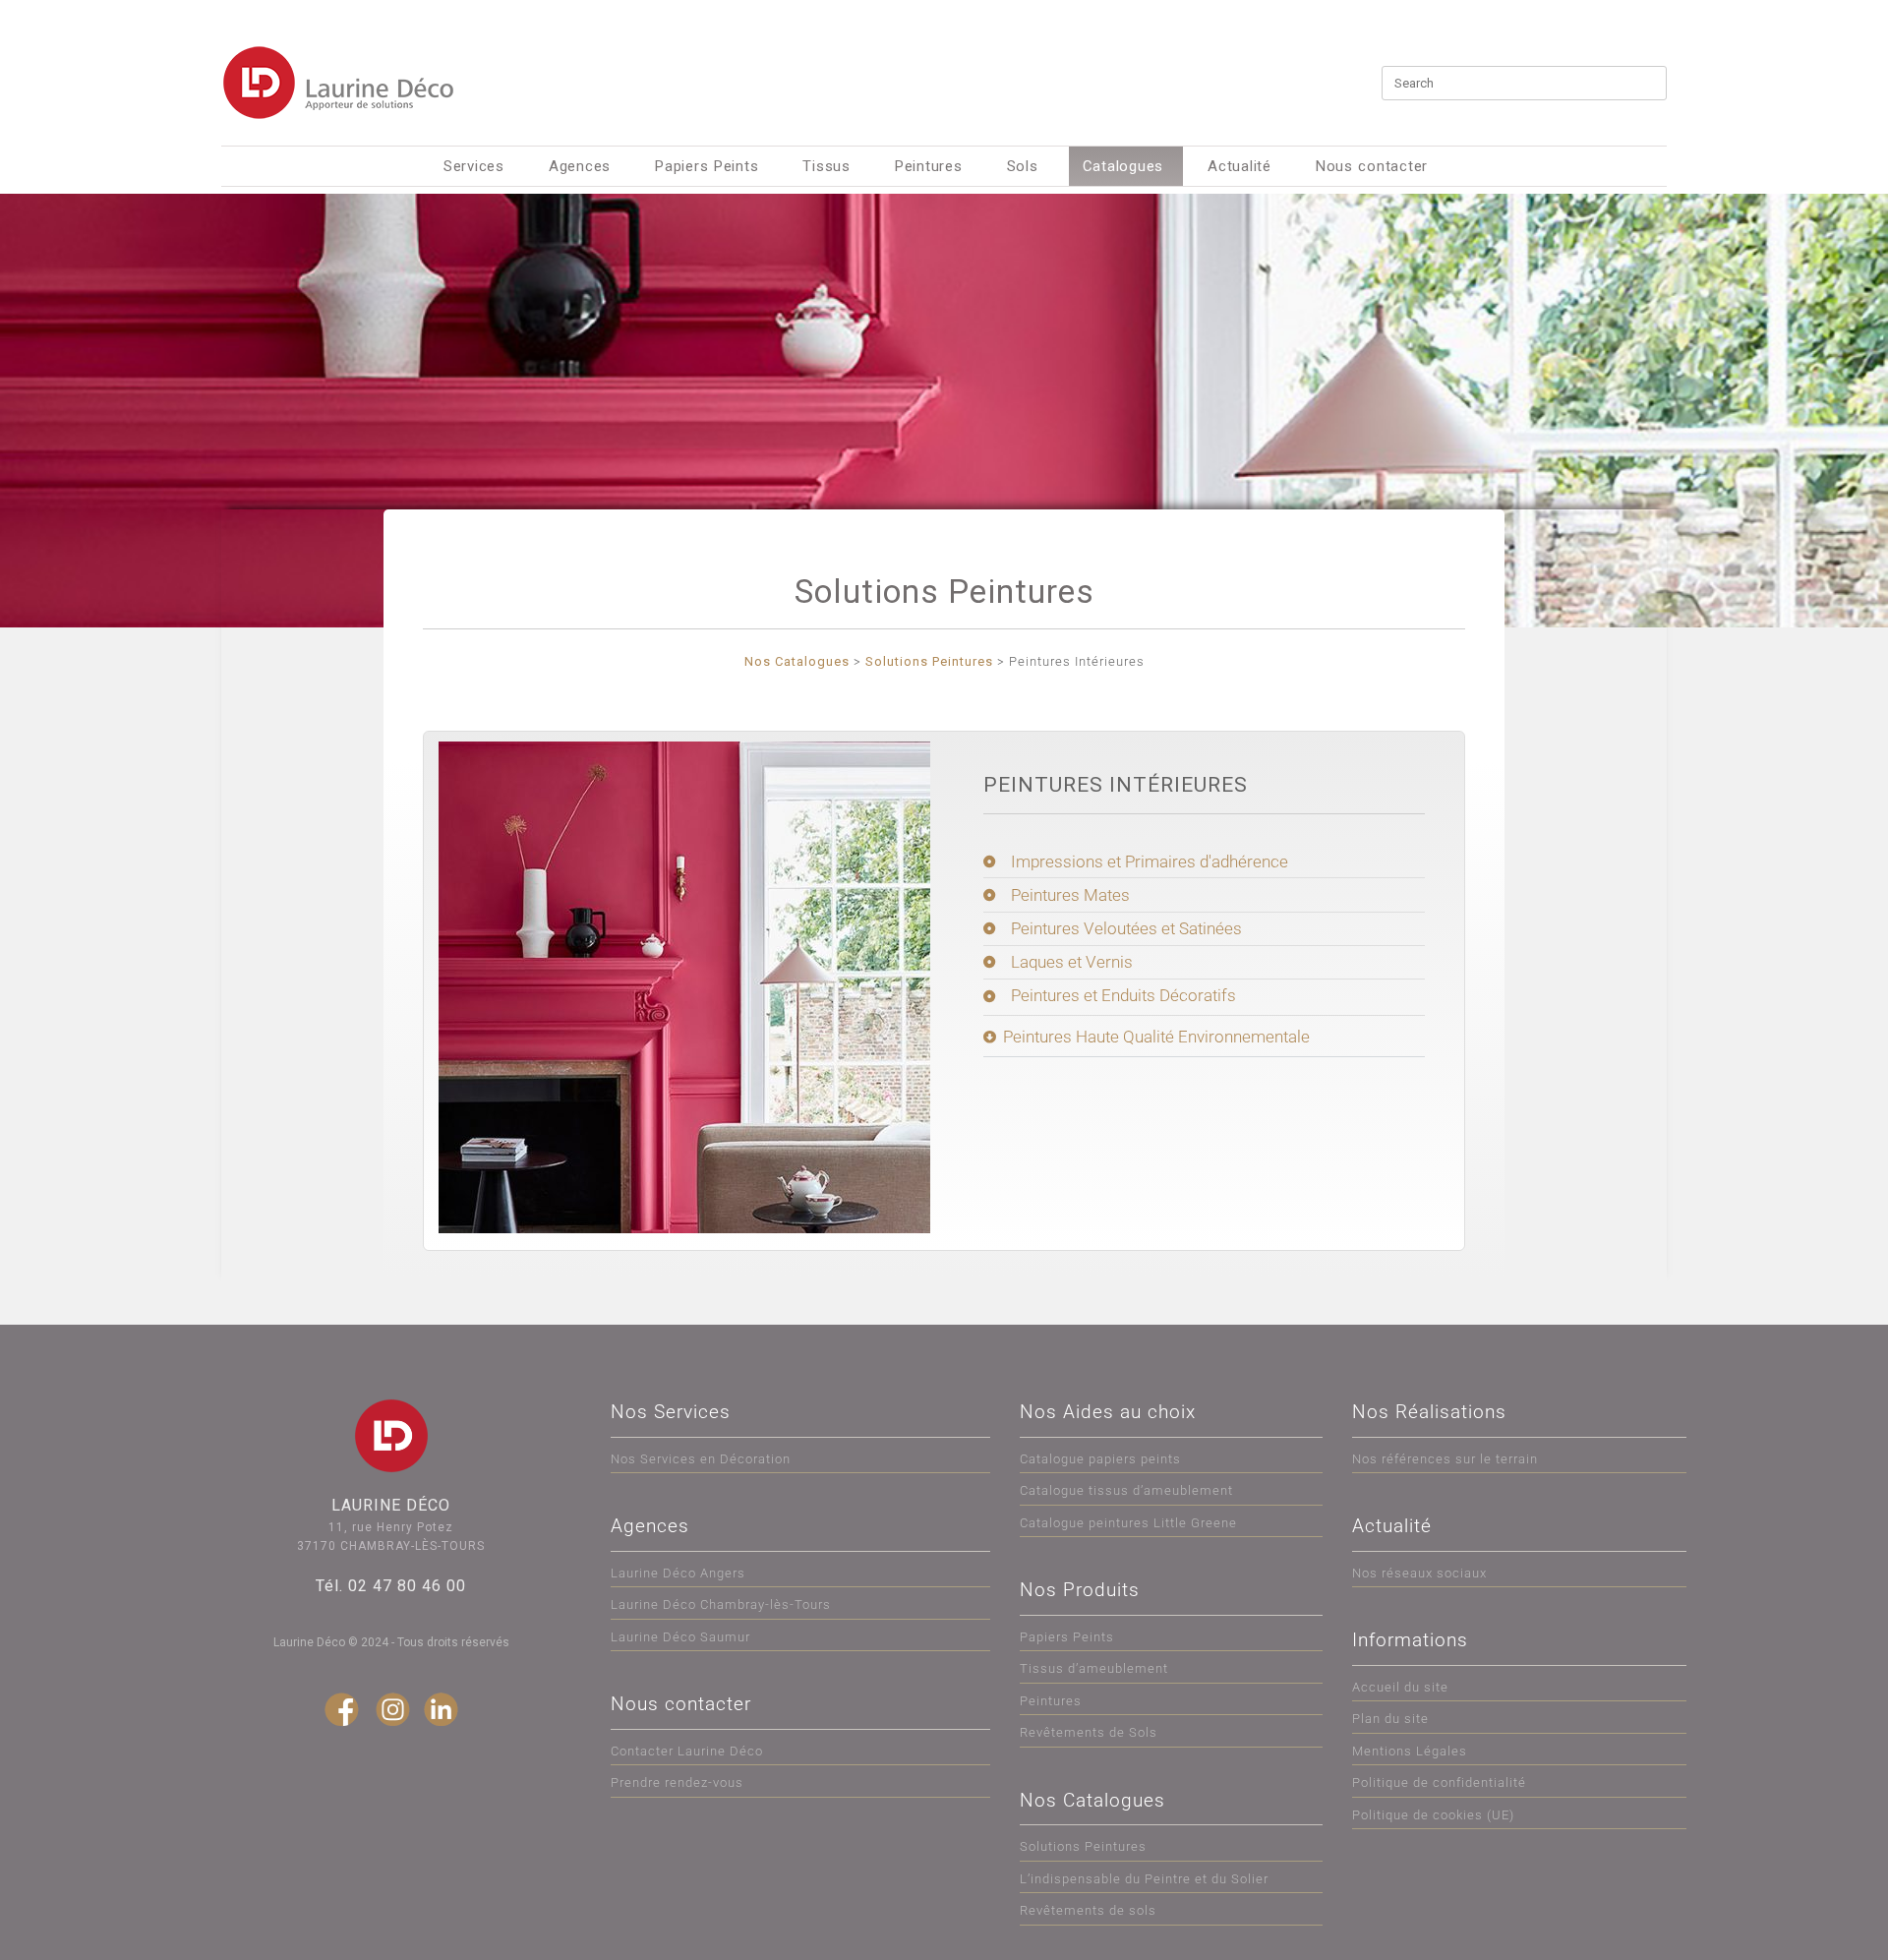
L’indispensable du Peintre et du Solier (1144, 1879)
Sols (1023, 166)
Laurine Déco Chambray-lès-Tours (721, 1604)
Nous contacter (1372, 166)
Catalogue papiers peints (1100, 1459)
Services (474, 166)
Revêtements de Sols (1089, 1732)
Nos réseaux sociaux (1419, 1573)
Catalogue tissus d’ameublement (1126, 1490)
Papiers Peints (707, 166)
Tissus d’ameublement (1094, 1668)
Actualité (1239, 166)
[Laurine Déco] (339, 83)
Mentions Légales (1410, 1751)
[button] (1204, 1041)
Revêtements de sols (1088, 1910)
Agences (580, 166)
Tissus (826, 166)
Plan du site (1390, 1719)
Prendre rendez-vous (677, 1782)
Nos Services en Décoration (701, 1459)
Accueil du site (1400, 1687)
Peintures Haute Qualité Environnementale (1156, 1037)
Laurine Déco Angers (678, 1573)
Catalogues (1123, 166)
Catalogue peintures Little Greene (1128, 1523)
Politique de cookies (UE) (1433, 1815)
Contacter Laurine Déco (687, 1751)
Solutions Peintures (1083, 1846)
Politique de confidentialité (1439, 1782)
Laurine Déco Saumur (680, 1637)
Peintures (929, 166)
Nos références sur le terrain (1445, 1459)
